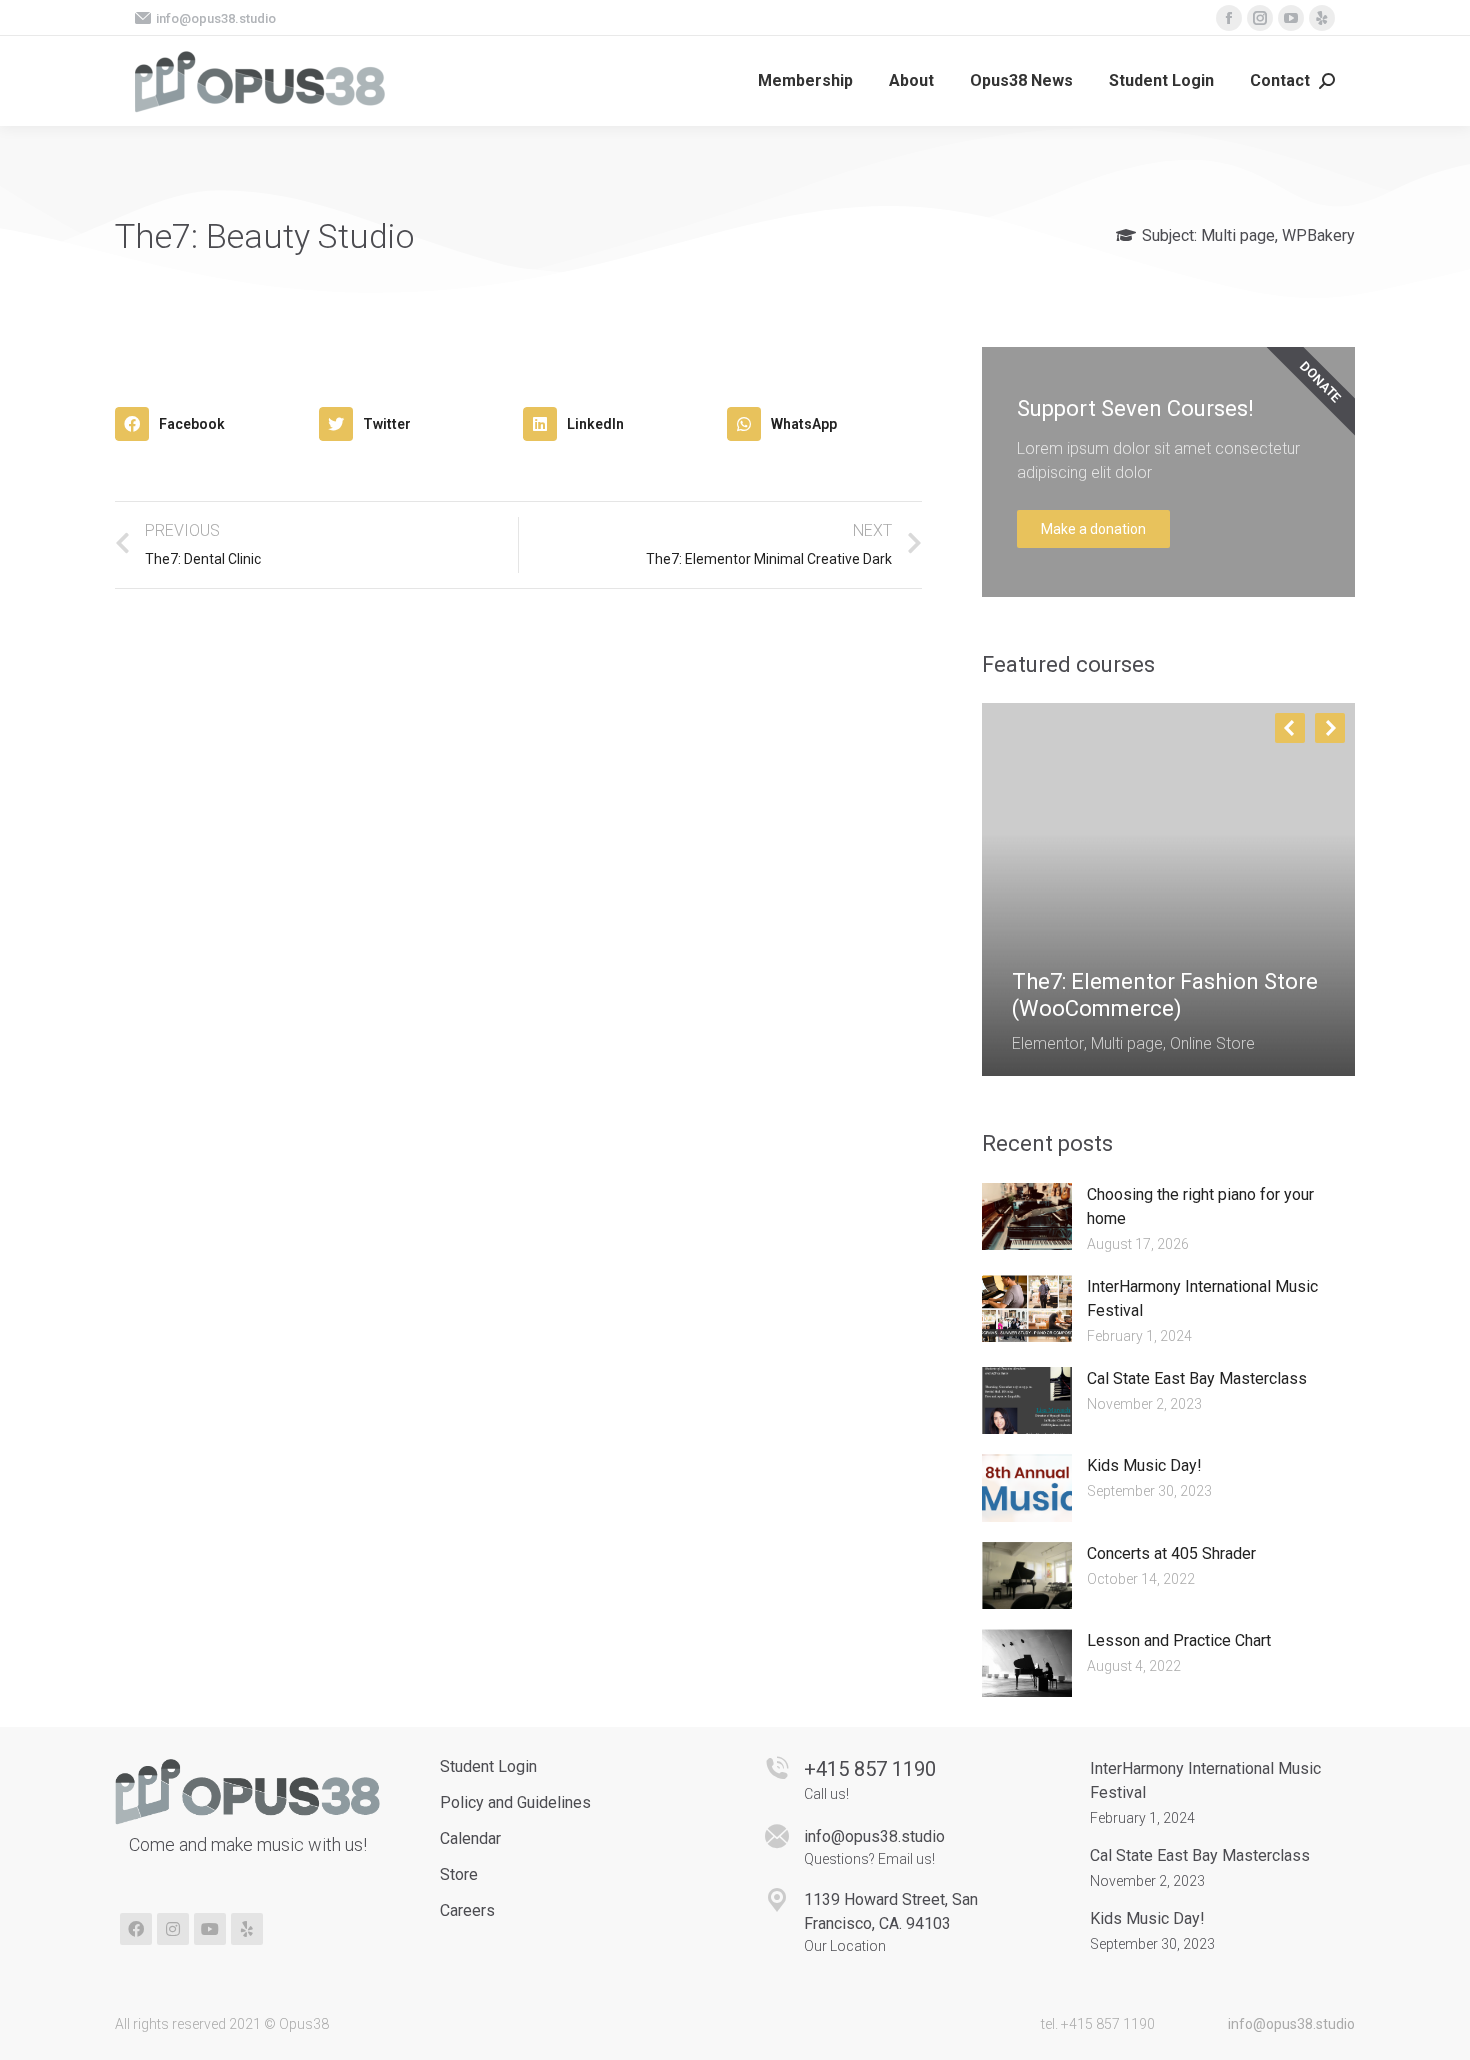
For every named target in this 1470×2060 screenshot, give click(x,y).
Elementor (1048, 1043)
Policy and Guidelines (515, 1802)
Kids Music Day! (1144, 1465)
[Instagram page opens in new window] (1260, 18)
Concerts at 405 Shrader (1171, 1553)
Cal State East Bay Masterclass (1197, 1378)
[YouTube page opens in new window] (1291, 18)
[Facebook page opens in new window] (1229, 18)
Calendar (470, 1838)
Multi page (1238, 235)
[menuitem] (805, 81)
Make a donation (1093, 529)
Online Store (1212, 1043)
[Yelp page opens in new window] (1322, 18)
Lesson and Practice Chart (1179, 1640)
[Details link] (1028, 933)
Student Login (488, 1766)
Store (459, 1874)
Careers (467, 1910)
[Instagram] (173, 1929)
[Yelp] (247, 1929)
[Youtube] (210, 1929)
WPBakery (1318, 235)
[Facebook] (136, 1929)
